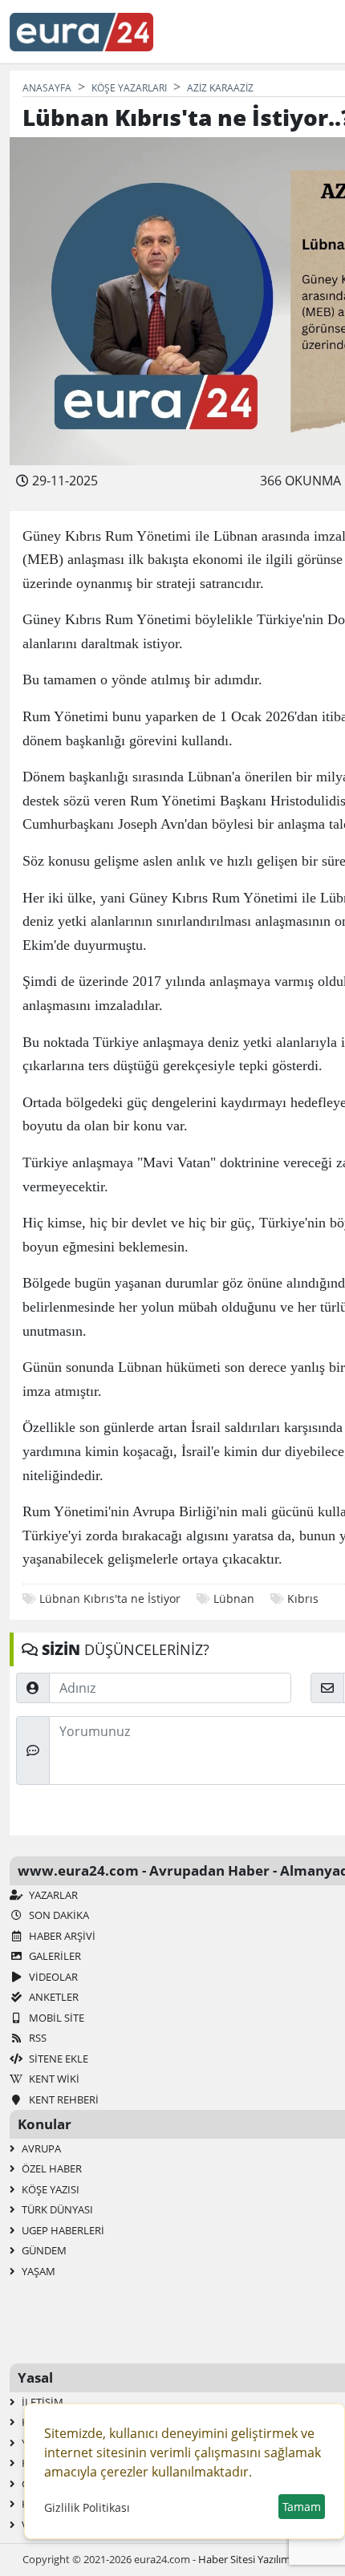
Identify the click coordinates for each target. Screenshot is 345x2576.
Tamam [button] (302, 2507)
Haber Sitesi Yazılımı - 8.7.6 (260, 2559)
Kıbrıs (303, 1598)
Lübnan (234, 1598)
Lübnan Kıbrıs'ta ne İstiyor (110, 1598)
